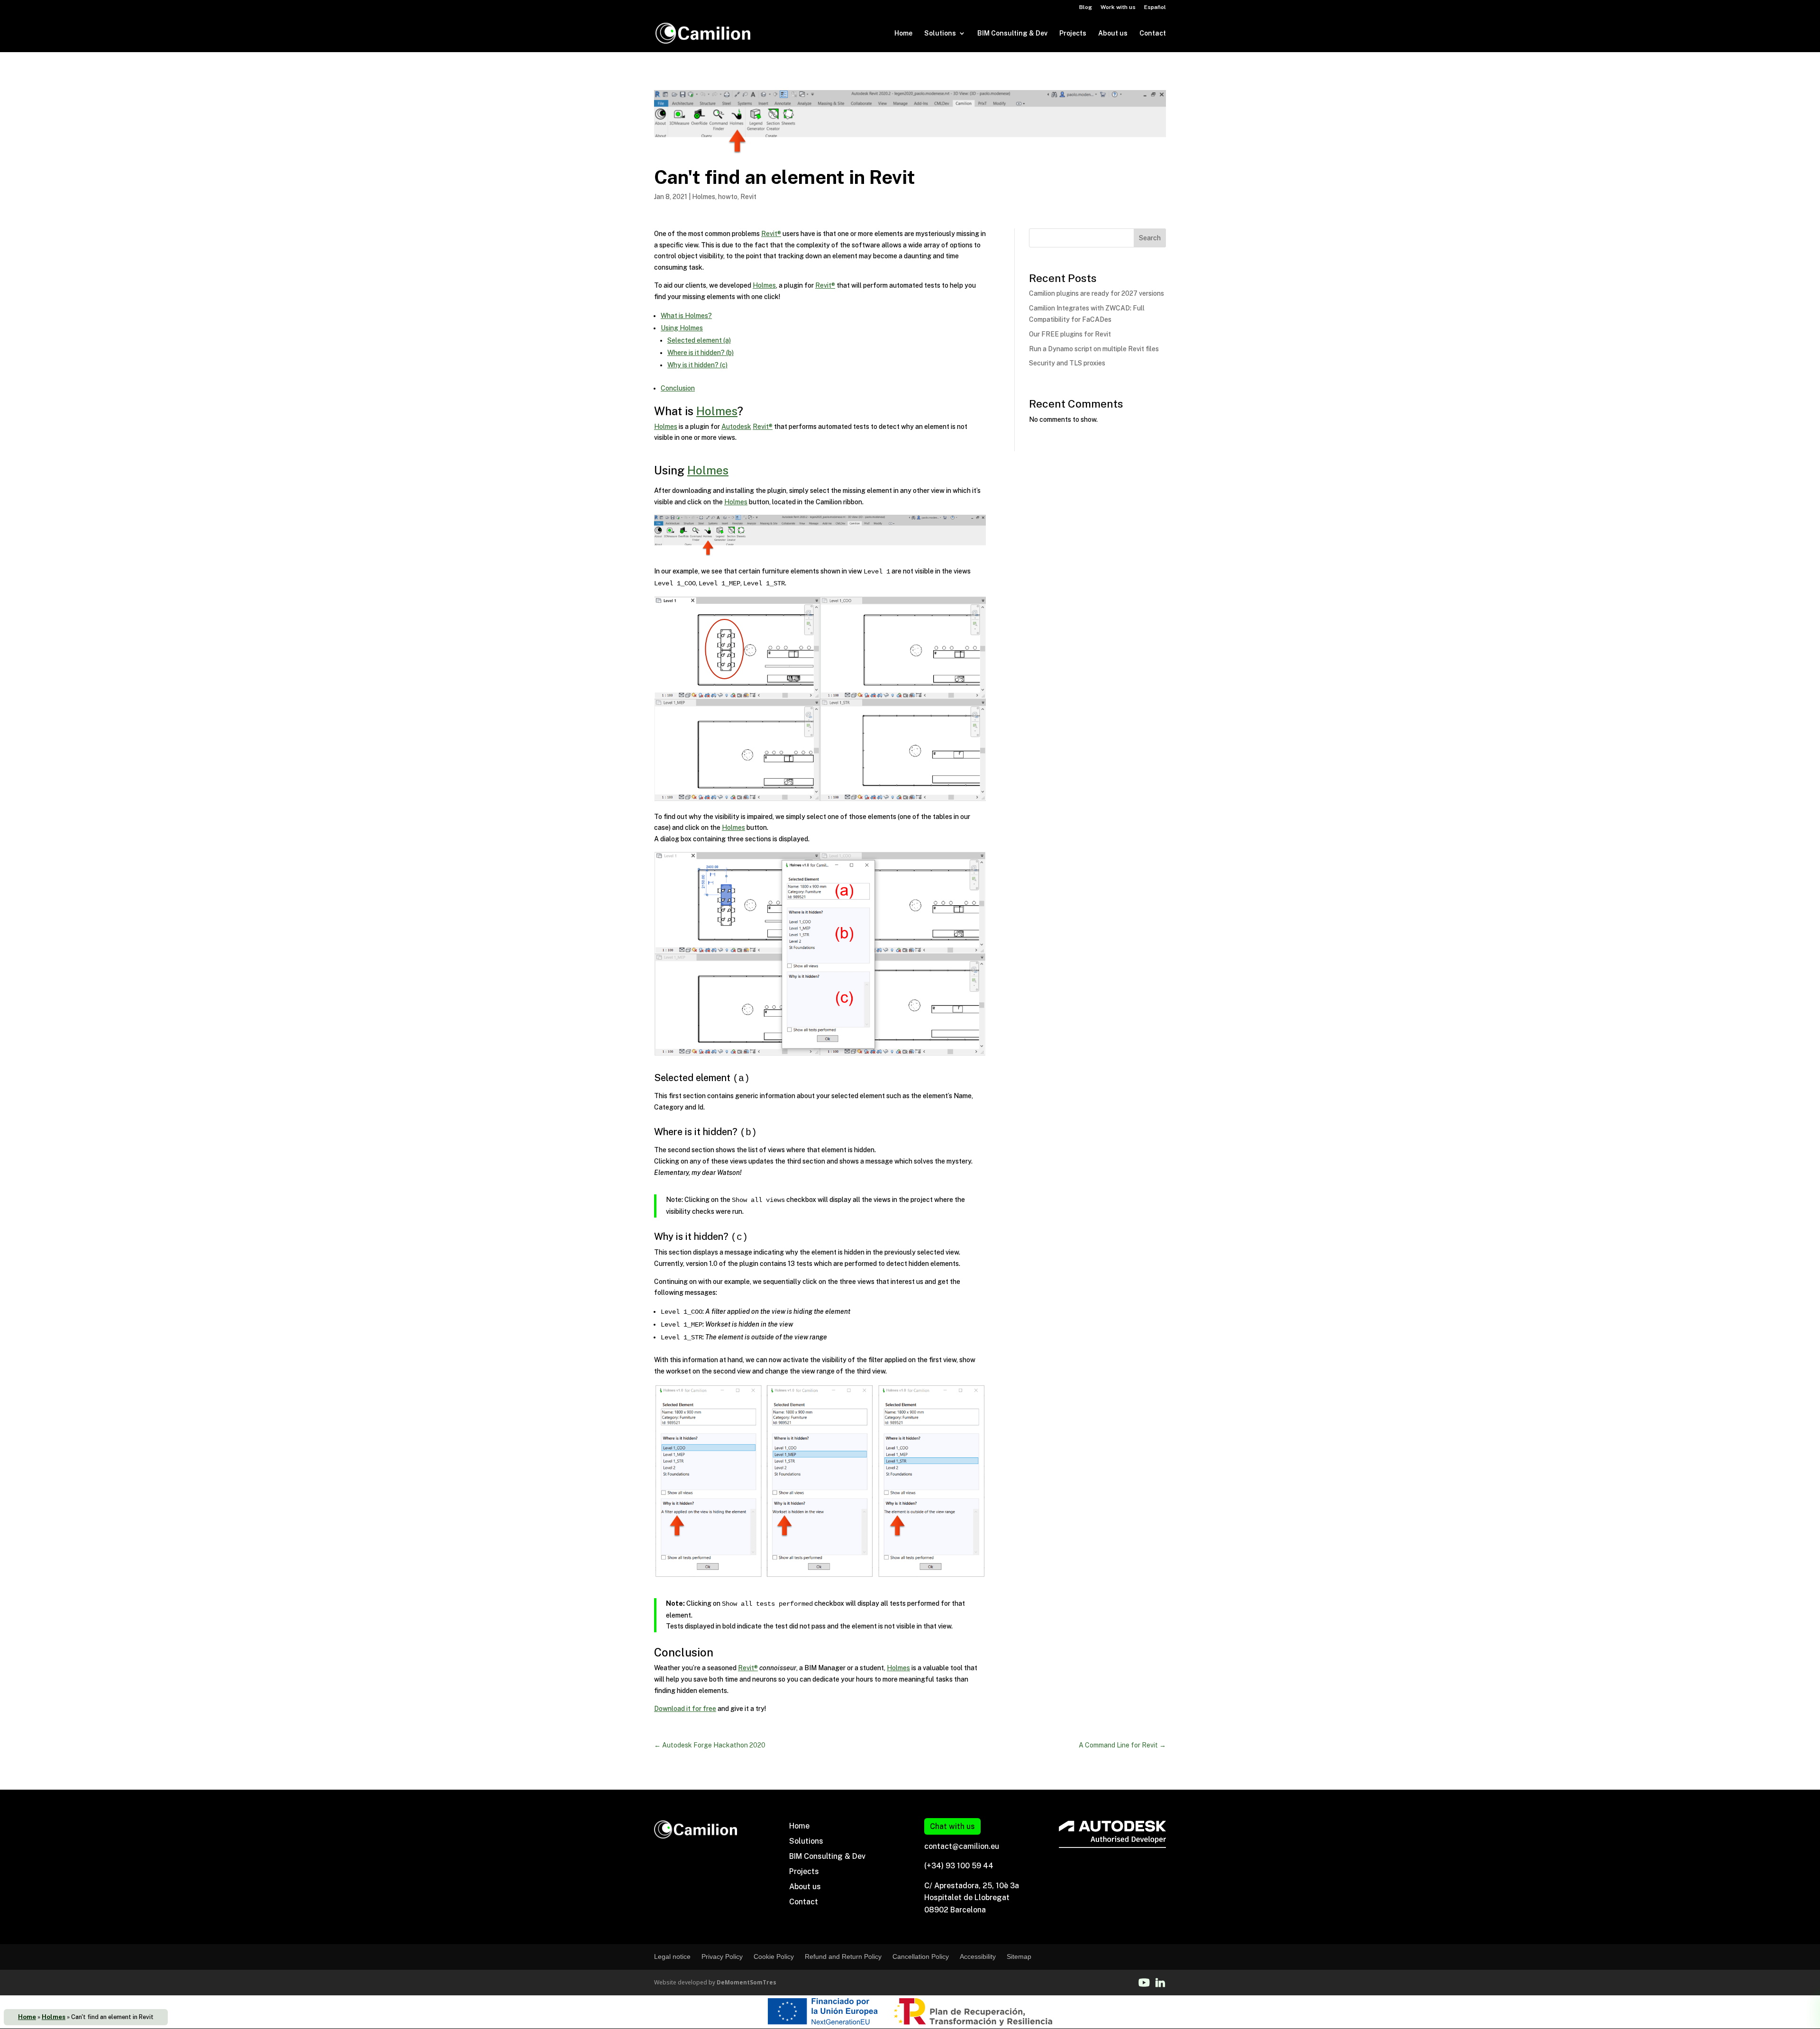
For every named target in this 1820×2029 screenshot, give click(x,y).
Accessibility (978, 1956)
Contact (1153, 33)
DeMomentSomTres (746, 1982)
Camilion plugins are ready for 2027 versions (1097, 293)
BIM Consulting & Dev (1012, 33)
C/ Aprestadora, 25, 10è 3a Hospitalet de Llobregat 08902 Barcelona (972, 1898)
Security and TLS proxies (1067, 363)
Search (1150, 238)
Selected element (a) (699, 340)
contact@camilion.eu (962, 1846)
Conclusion (678, 388)
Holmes (54, 2017)
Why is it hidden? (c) (697, 365)
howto (728, 197)
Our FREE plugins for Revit (1070, 334)
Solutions (940, 33)
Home (903, 33)
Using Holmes (682, 328)
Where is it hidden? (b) (701, 353)
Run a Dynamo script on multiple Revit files (1094, 349)
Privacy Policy (722, 1956)
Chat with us (952, 1826)
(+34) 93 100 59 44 (959, 1866)
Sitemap (1019, 1956)
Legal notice (672, 1956)
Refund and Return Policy (843, 1956)
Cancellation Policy (921, 1956)
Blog (1086, 7)
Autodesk (736, 427)
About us (1113, 33)
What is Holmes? (686, 316)
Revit (748, 197)
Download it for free (685, 1709)
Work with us (1118, 7)
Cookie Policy (774, 1956)
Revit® (771, 234)
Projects (1073, 33)
